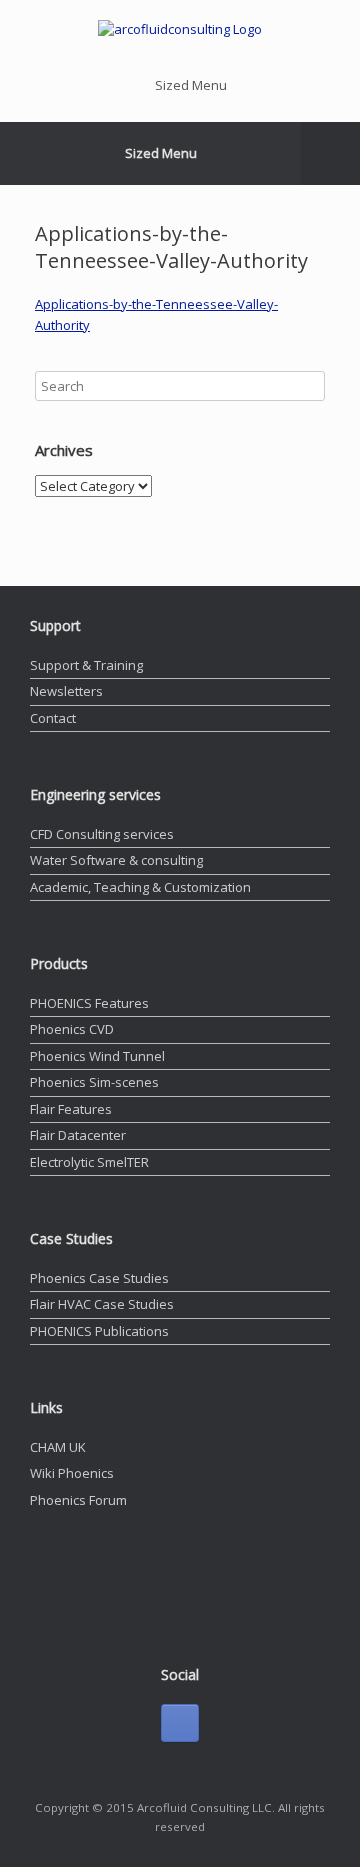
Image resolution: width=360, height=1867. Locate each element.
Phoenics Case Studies (99, 1278)
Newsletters (66, 691)
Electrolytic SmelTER (89, 1162)
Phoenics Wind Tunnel (97, 1056)
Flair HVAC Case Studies (102, 1304)
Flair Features (71, 1109)
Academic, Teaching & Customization (140, 887)
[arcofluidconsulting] (180, 30)
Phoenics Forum (78, 1500)
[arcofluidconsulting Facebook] (180, 1723)
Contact (53, 718)
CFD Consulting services (102, 834)
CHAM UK (58, 1447)
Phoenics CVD (72, 1029)
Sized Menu (191, 85)
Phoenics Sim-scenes (94, 1082)
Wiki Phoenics (72, 1473)
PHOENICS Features (89, 1003)
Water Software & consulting (116, 860)
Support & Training (86, 665)
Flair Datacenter (78, 1135)
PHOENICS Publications (99, 1331)
